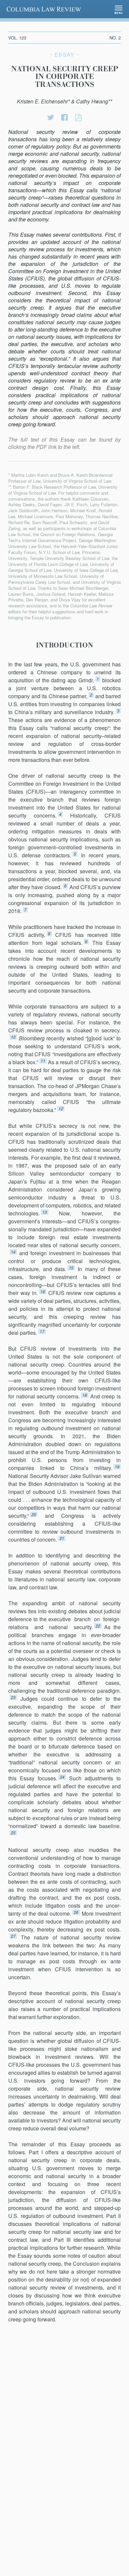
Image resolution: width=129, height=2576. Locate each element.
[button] (119, 9)
